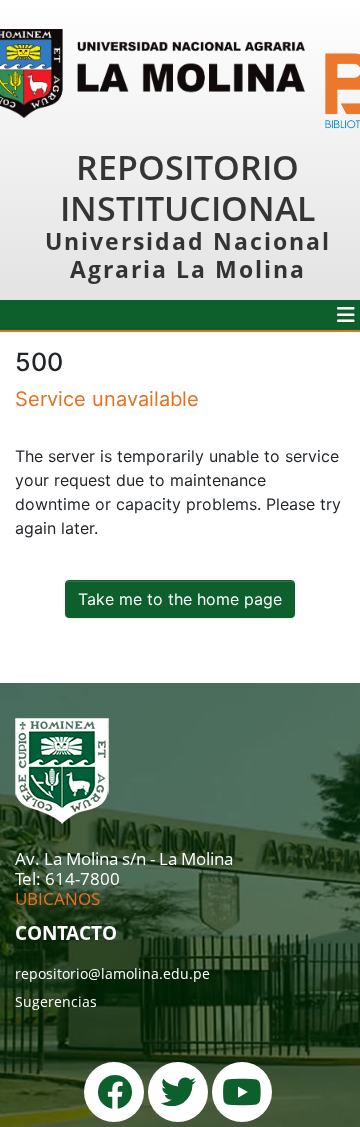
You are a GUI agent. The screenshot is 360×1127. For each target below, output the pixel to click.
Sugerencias (56, 1001)
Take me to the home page (180, 599)
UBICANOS (57, 898)
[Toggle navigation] (345, 315)
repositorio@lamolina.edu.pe (112, 973)
